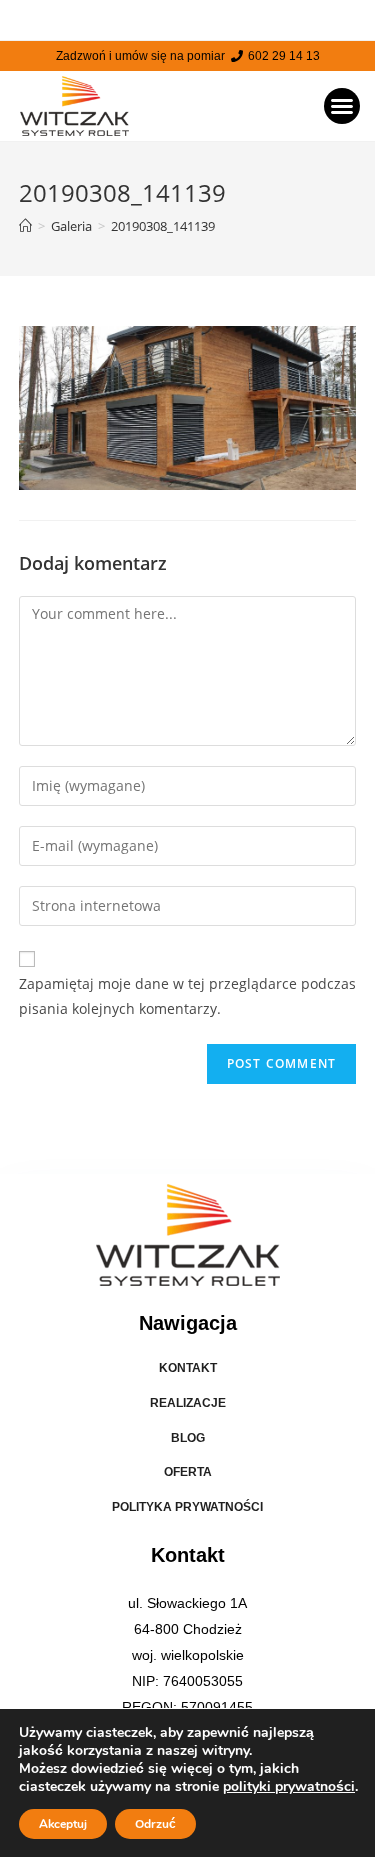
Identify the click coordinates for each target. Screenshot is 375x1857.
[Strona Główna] (25, 226)
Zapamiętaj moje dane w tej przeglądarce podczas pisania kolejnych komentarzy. (187, 996)
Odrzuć (155, 1824)
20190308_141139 (163, 226)
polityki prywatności (289, 1786)
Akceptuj (63, 1824)
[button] (342, 106)
